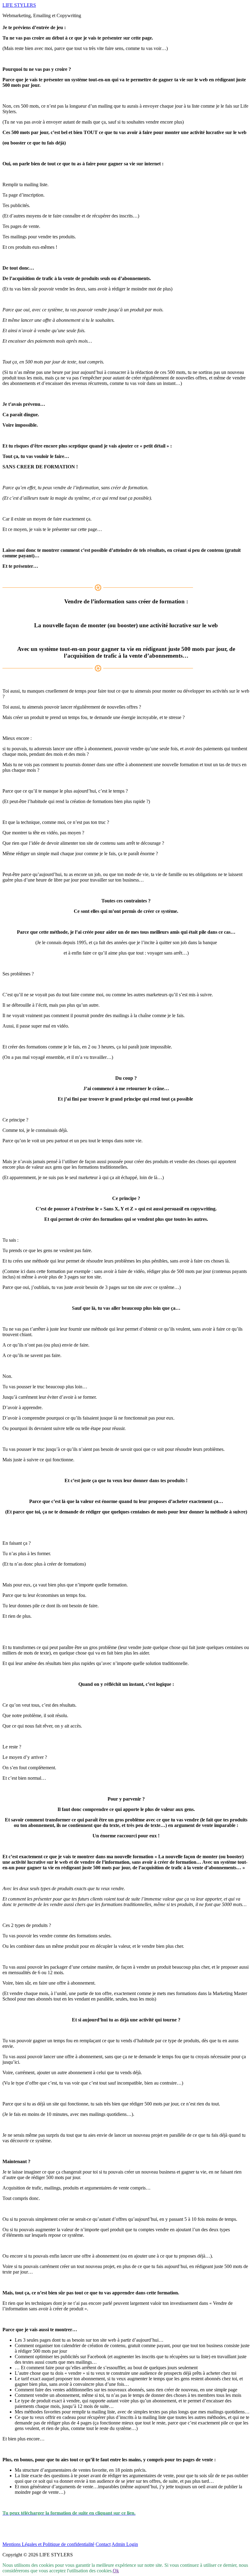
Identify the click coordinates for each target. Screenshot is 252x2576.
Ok (116, 2571)
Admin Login (125, 2544)
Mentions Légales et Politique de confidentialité (48, 2544)
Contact (103, 2544)
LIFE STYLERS (19, 5)
